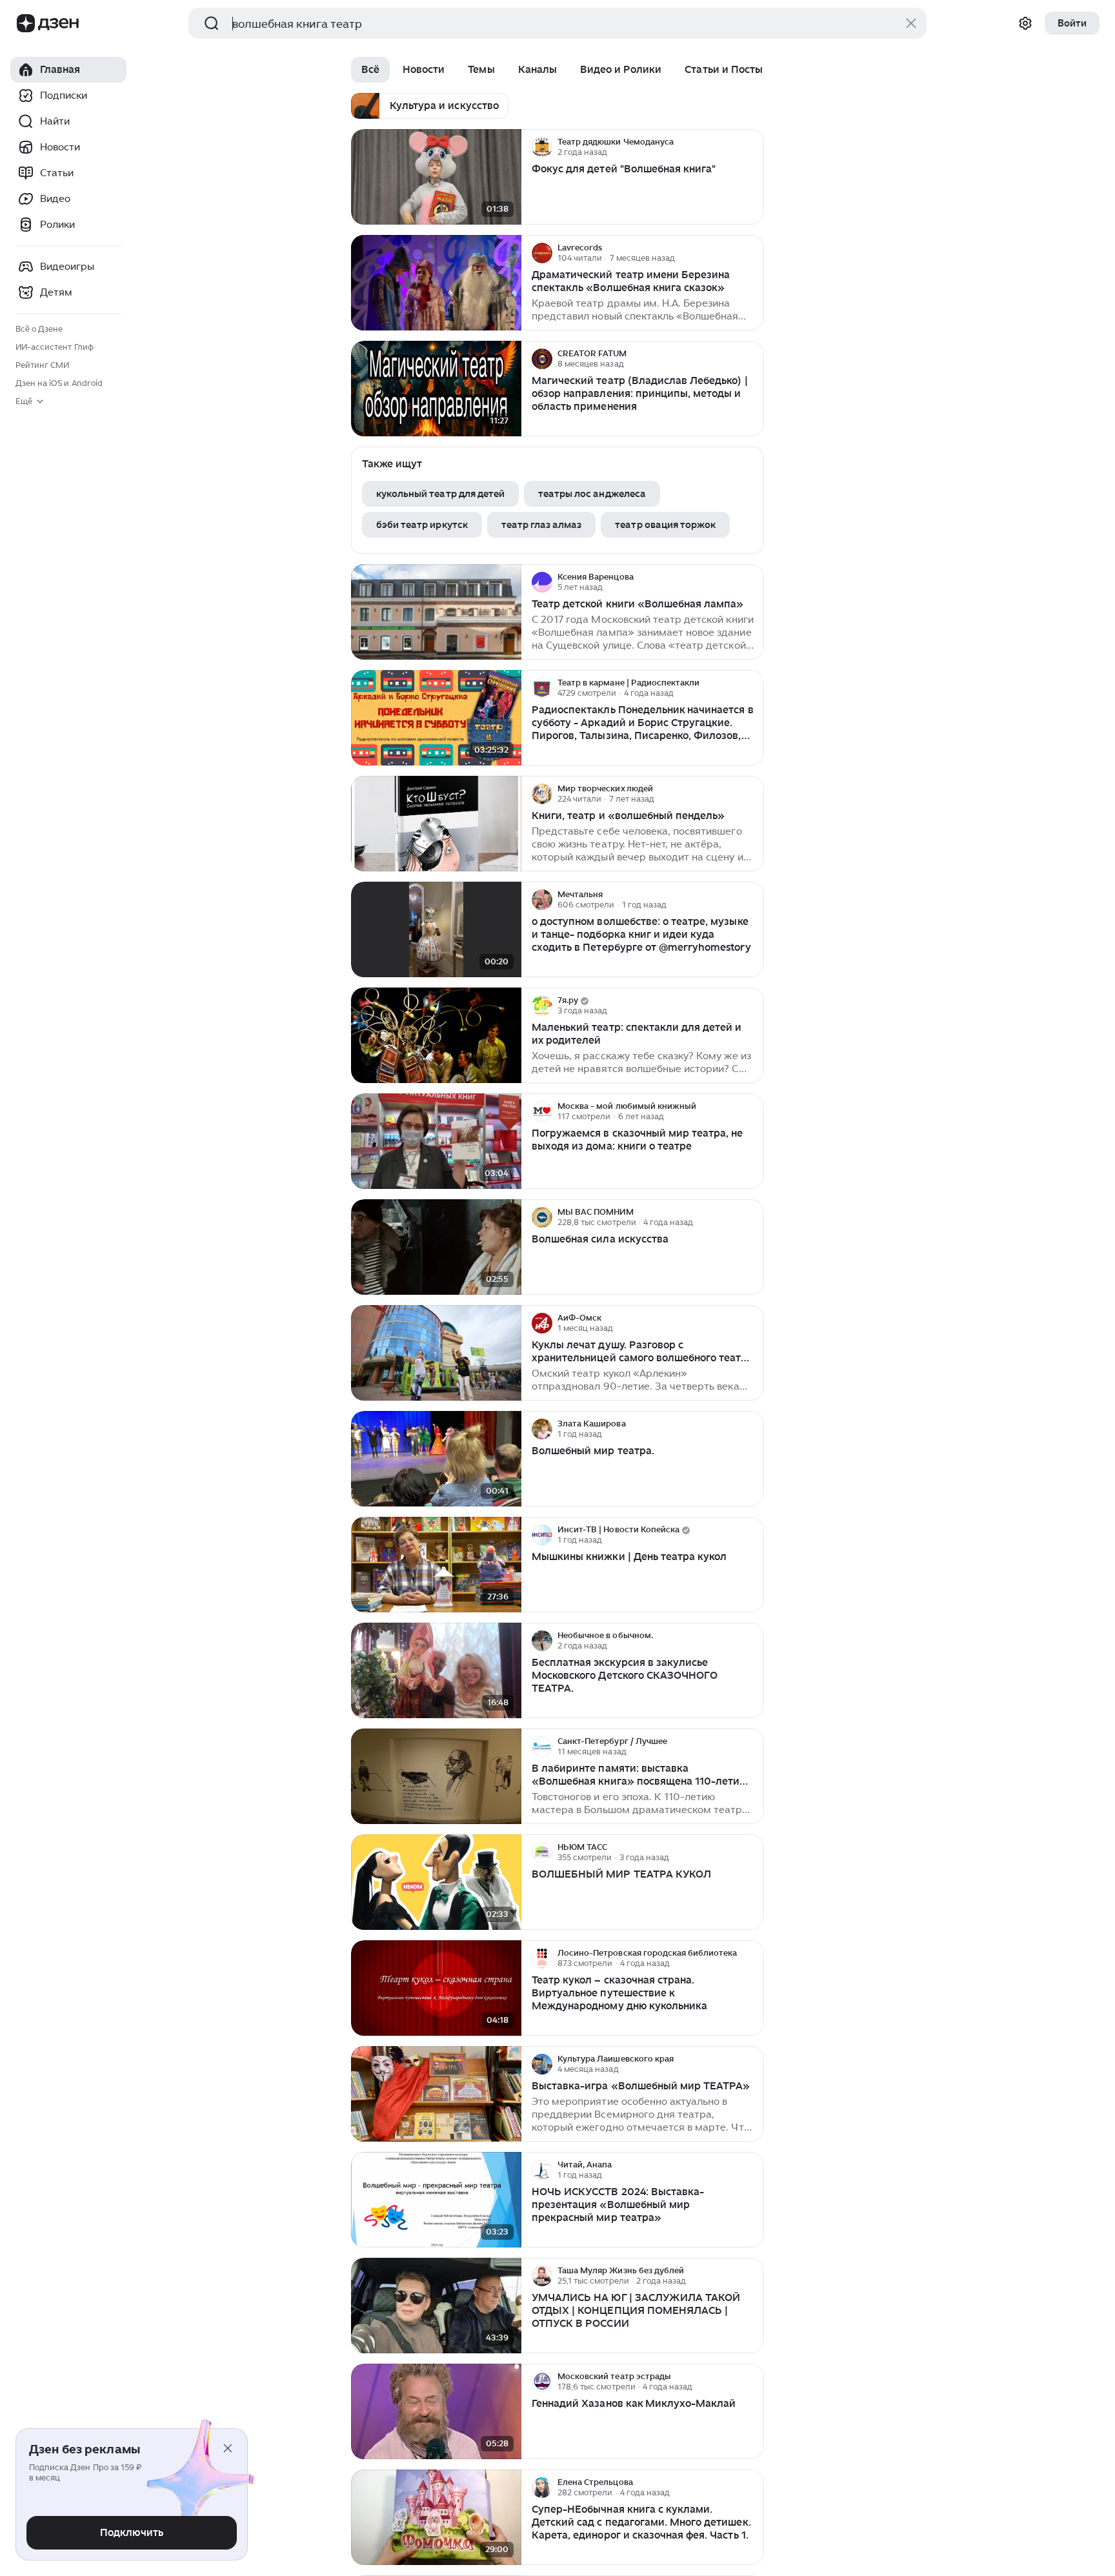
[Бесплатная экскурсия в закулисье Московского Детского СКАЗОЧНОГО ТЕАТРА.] (436, 1671)
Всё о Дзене (39, 329)
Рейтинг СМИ (42, 365)
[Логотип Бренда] (26, 23)
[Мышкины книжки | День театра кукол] (436, 1565)
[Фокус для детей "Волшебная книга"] (436, 177)
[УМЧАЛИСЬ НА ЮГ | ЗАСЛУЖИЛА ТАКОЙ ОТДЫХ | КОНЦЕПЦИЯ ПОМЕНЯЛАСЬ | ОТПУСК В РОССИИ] (436, 2306)
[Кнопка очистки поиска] (911, 23)
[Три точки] (752, 147)
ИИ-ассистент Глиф (55, 347)
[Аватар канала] (542, 147)
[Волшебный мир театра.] (436, 1459)
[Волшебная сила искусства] (436, 1247)
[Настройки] (1025, 23)
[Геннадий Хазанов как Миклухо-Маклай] (436, 2412)
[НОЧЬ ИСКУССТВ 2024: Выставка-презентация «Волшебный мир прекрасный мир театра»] (436, 2200)
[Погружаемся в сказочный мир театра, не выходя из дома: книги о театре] (436, 1141)
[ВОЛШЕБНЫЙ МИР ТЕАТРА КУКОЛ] (436, 1882)
